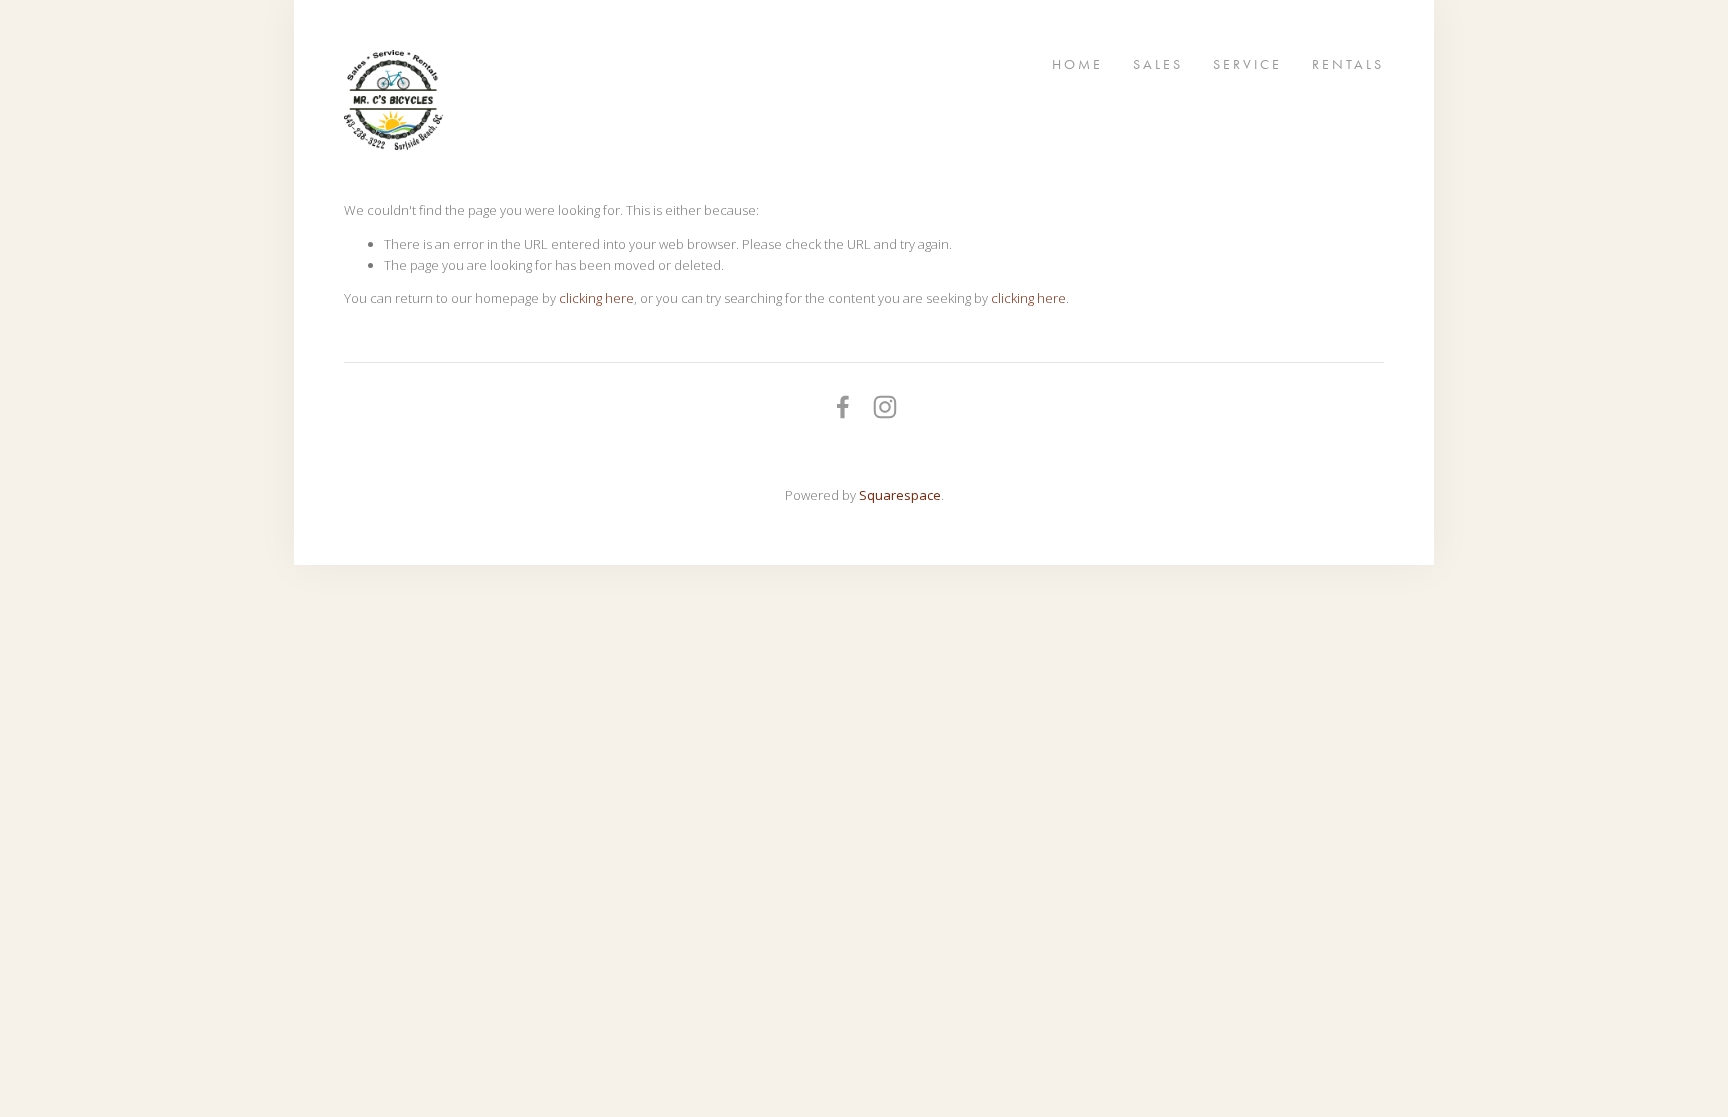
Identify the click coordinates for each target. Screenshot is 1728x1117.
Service (1247, 63)
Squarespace (900, 495)
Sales (1158, 63)
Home (1077, 63)
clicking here (596, 298)
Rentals (1348, 63)
